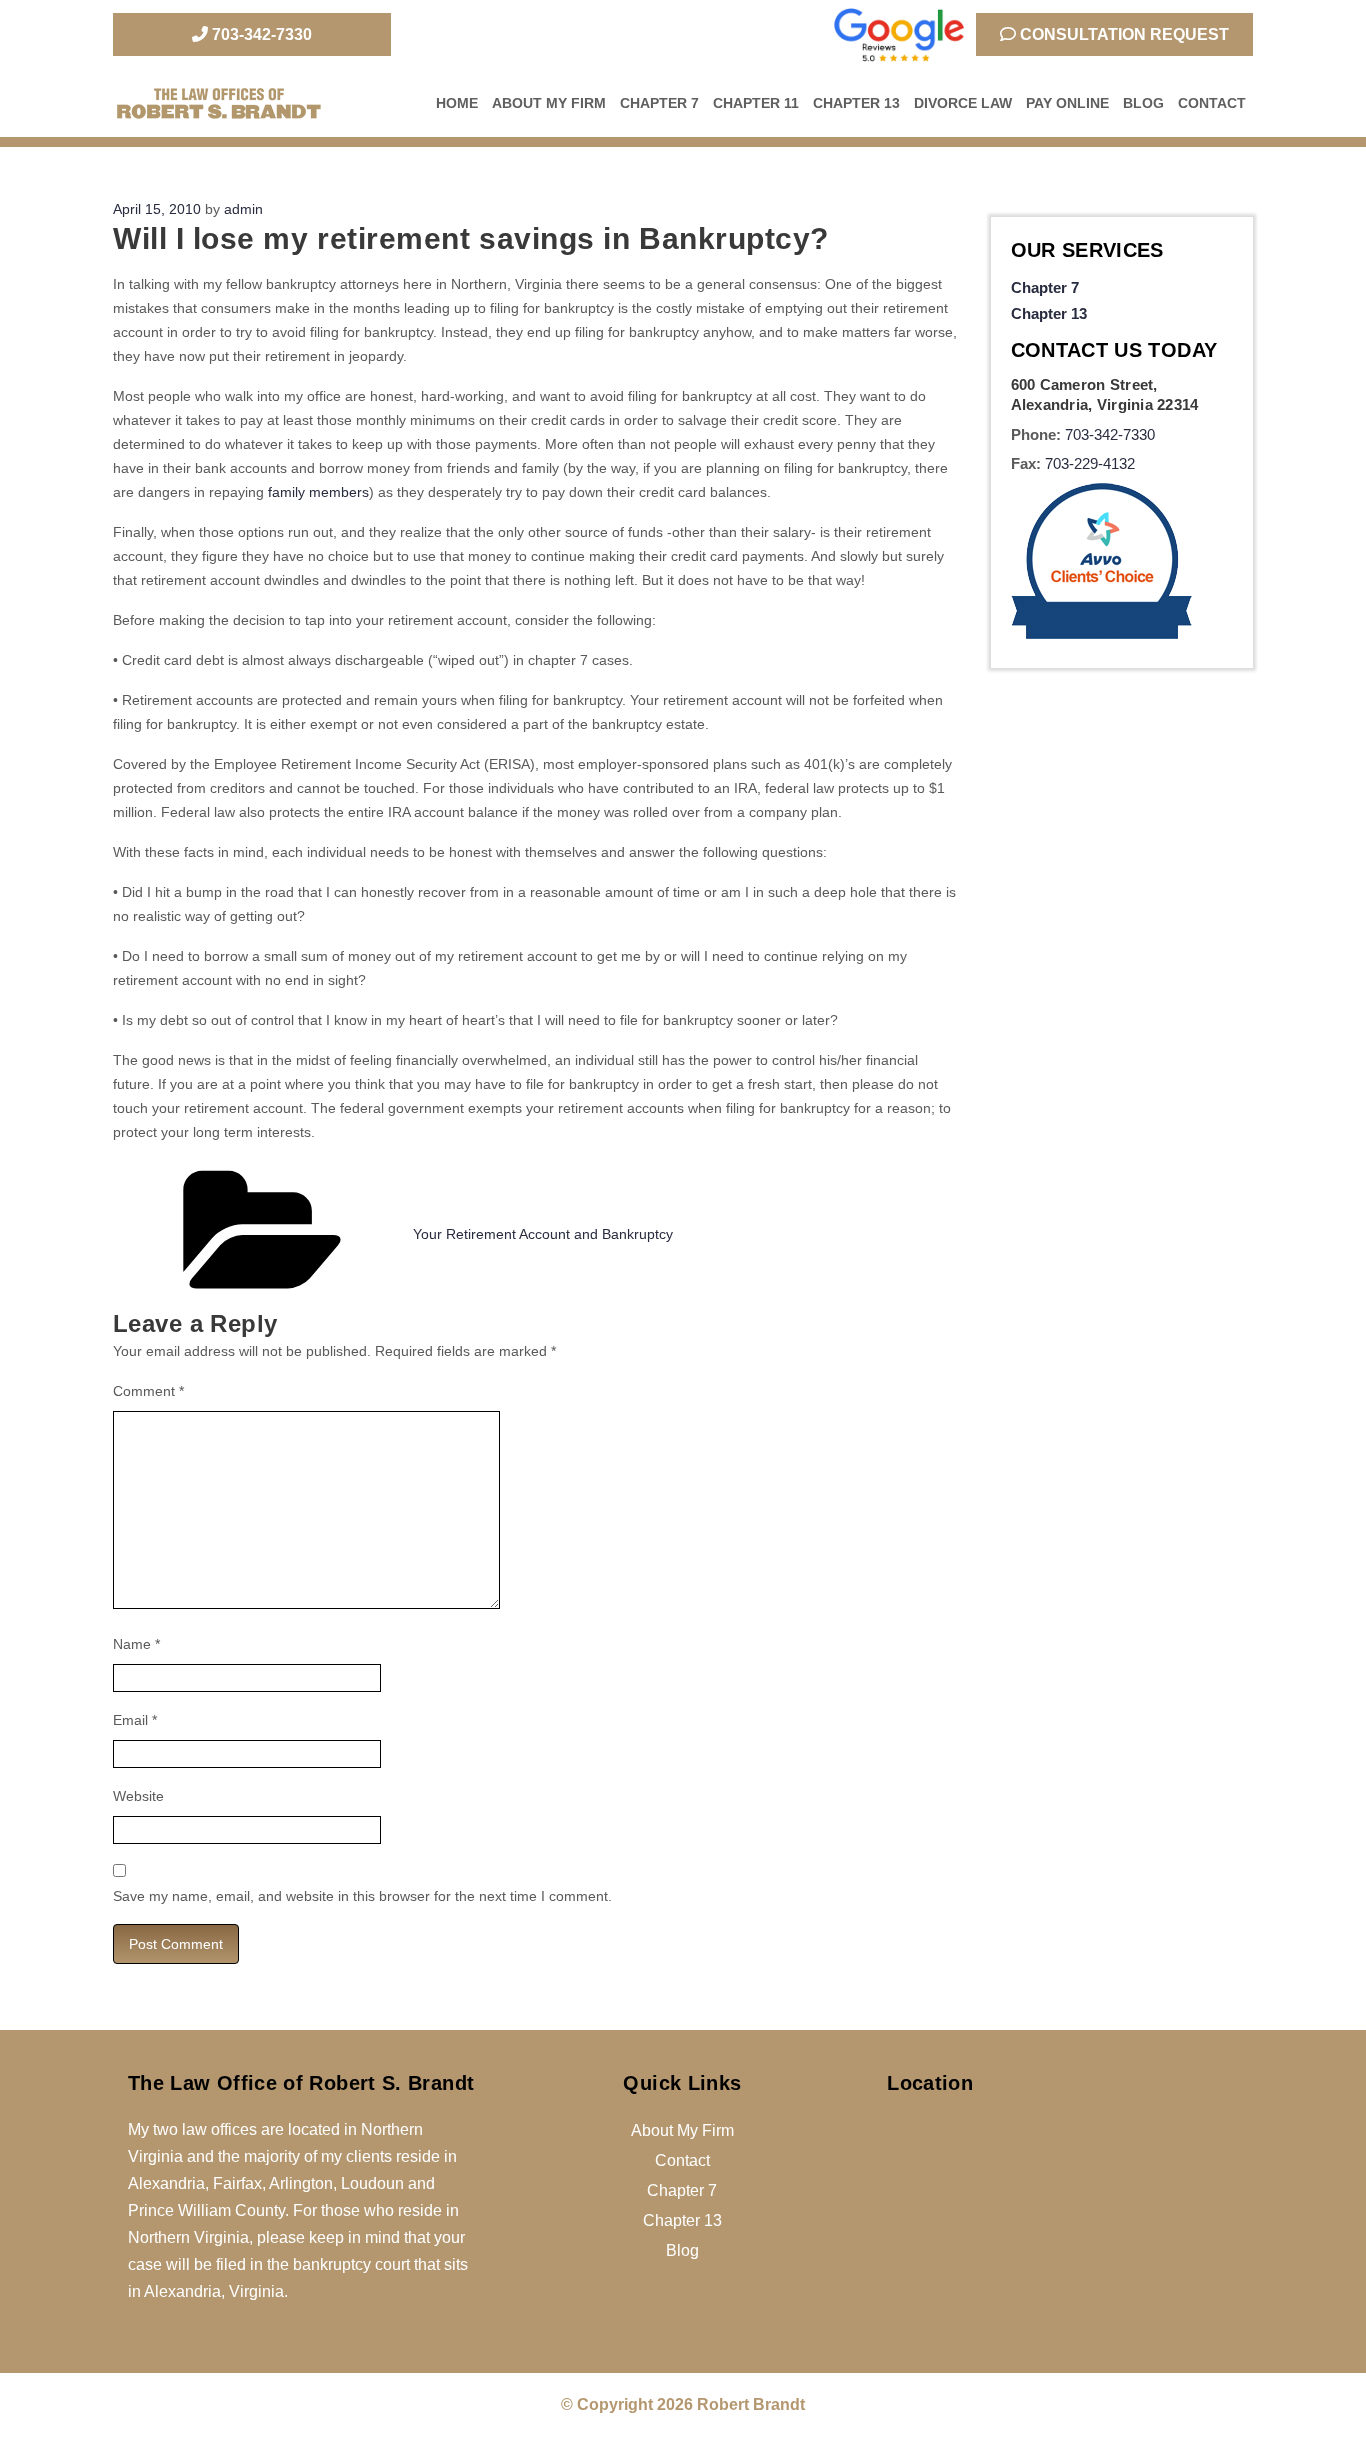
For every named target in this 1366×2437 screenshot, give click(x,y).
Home (457, 103)
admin (243, 209)
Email (135, 1720)
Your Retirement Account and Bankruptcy (543, 1234)
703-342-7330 (260, 34)
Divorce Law (963, 103)
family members (318, 492)
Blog (1143, 103)
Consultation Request (1122, 34)
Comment (148, 1391)
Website (138, 1796)
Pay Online (1067, 103)
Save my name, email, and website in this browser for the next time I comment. (362, 1896)
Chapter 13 (856, 103)
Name (136, 1644)
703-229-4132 (1090, 463)
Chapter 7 (659, 103)
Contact (1212, 103)
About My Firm (549, 103)
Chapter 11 (756, 103)
